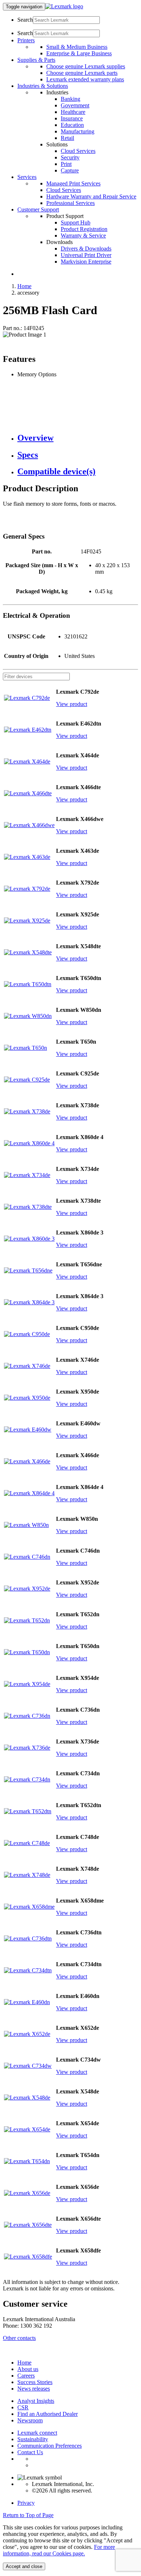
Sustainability (33, 2439)
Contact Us (30, 2452)
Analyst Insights (36, 2401)
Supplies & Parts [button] (36, 60)
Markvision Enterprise (86, 262)
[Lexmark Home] (64, 6)
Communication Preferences (50, 2446)
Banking (70, 99)
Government (75, 105)
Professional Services (70, 203)
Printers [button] (26, 40)
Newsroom (30, 2420)
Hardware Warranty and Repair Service (91, 196)
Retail (67, 138)
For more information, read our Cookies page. (59, 2550)
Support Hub (76, 222)
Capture (70, 170)
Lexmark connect (37, 2433)
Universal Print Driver (86, 255)
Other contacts (19, 2338)
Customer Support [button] (38, 209)
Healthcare (73, 112)
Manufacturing (78, 131)
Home (24, 286)
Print (66, 164)
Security (70, 157)
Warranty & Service (83, 236)
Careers (26, 2376)
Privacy (26, 2503)
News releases (34, 2389)
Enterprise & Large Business (79, 53)
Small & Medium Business (77, 47)
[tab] (78, 438)
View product (72, 704)
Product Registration (84, 229)
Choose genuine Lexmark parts (82, 73)
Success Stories (35, 2382)
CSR (23, 2407)
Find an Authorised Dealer (48, 2414)
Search (25, 20)
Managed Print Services (73, 183)
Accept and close (24, 2566)
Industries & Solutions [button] (43, 86)
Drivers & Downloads (86, 249)
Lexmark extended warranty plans (85, 79)
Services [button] (27, 177)
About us (28, 2369)
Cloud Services (78, 151)
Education (72, 125)
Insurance (72, 118)
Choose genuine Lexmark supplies (86, 66)
